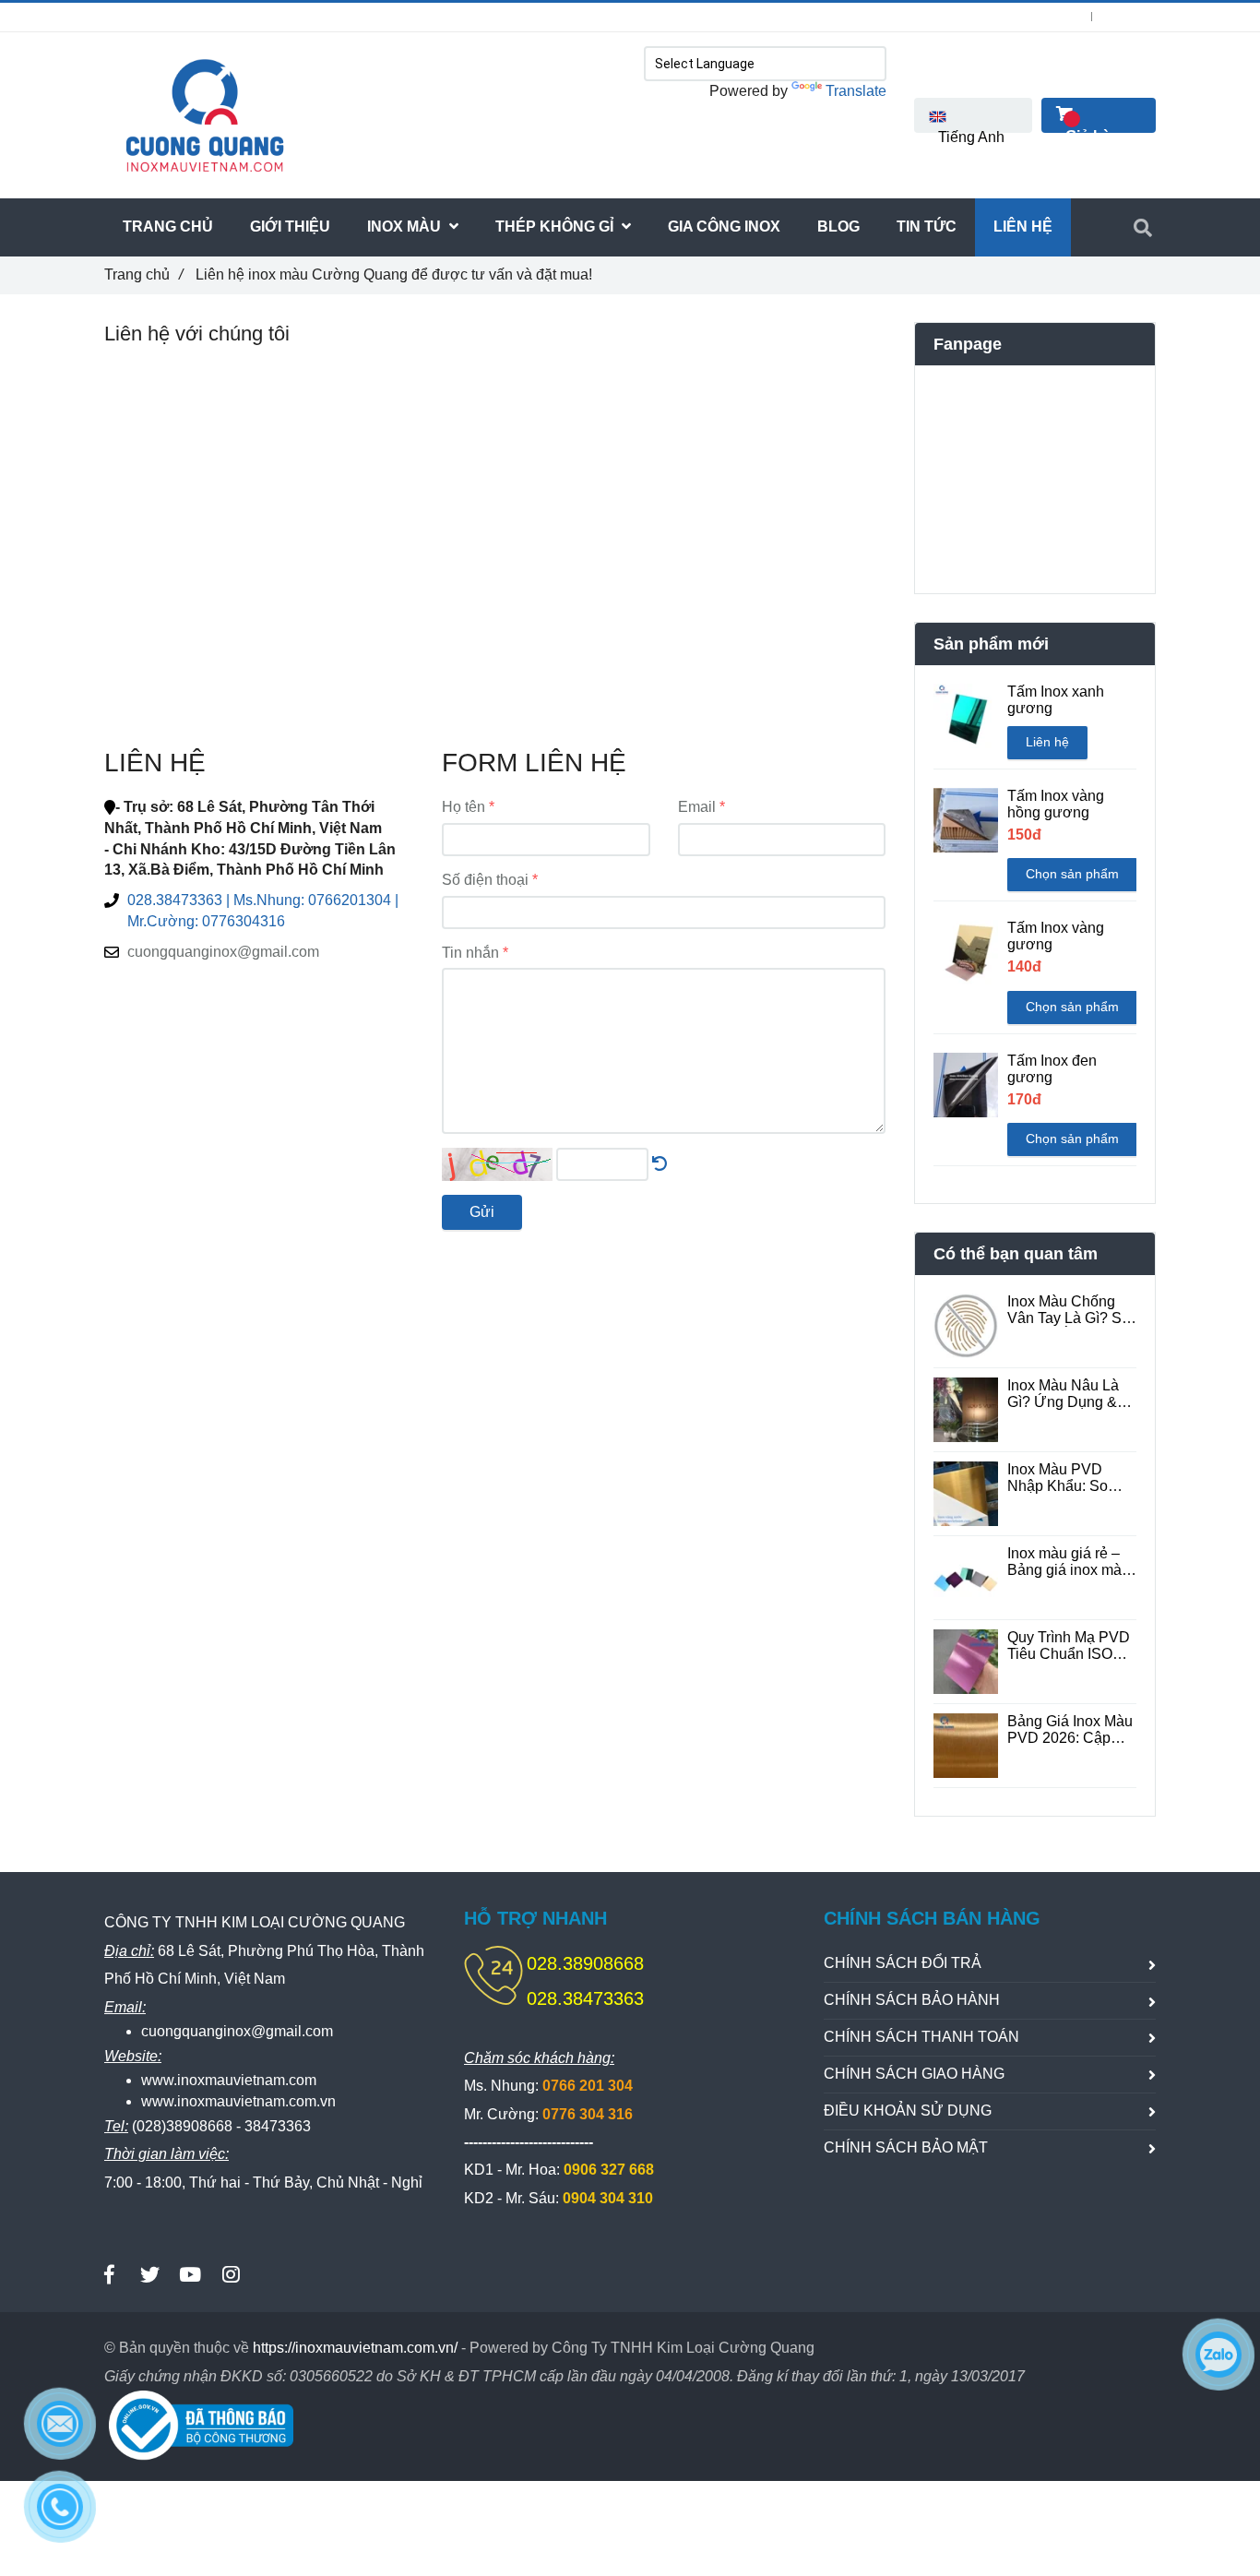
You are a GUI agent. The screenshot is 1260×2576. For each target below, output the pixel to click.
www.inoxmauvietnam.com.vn (238, 2101)
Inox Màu (406, 227)
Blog (838, 227)
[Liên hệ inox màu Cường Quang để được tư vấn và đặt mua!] (660, 1164)
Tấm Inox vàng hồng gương (1056, 804)
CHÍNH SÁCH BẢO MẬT (906, 2147)
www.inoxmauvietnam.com (229, 2080)
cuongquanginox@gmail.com (223, 952)
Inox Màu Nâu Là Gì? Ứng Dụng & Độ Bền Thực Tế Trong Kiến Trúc (1063, 1394)
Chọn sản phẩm (1072, 874)
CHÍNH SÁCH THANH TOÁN (921, 2037)
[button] (973, 115)
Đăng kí (1135, 17)
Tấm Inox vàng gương (1056, 936)
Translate (856, 91)
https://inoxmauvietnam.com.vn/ (355, 2348)
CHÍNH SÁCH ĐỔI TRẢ (903, 1963)
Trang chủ (143, 274)
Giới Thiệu (290, 227)
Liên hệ (1047, 742)
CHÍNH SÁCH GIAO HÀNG (914, 2074)
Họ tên (464, 807)
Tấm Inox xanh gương (1056, 700)
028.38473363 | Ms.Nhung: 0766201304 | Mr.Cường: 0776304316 (327, 17)
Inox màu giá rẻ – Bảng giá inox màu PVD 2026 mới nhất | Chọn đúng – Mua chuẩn (1070, 1562)
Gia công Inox (724, 227)
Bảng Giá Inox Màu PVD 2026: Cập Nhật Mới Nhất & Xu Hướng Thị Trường (1070, 1730)
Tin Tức (927, 227)
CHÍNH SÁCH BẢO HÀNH (912, 2000)
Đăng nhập (1052, 17)
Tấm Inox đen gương (1052, 1069)
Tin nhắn (470, 953)
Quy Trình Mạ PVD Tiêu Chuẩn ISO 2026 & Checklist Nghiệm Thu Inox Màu (1069, 1646)
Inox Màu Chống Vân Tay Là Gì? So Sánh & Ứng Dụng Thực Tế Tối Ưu (1069, 1310)
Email (697, 807)
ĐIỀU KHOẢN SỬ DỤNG (908, 2111)
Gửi (482, 1212)
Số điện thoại (485, 880)
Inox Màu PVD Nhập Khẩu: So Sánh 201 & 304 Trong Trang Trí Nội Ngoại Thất (1070, 1478)
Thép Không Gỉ (556, 227)
